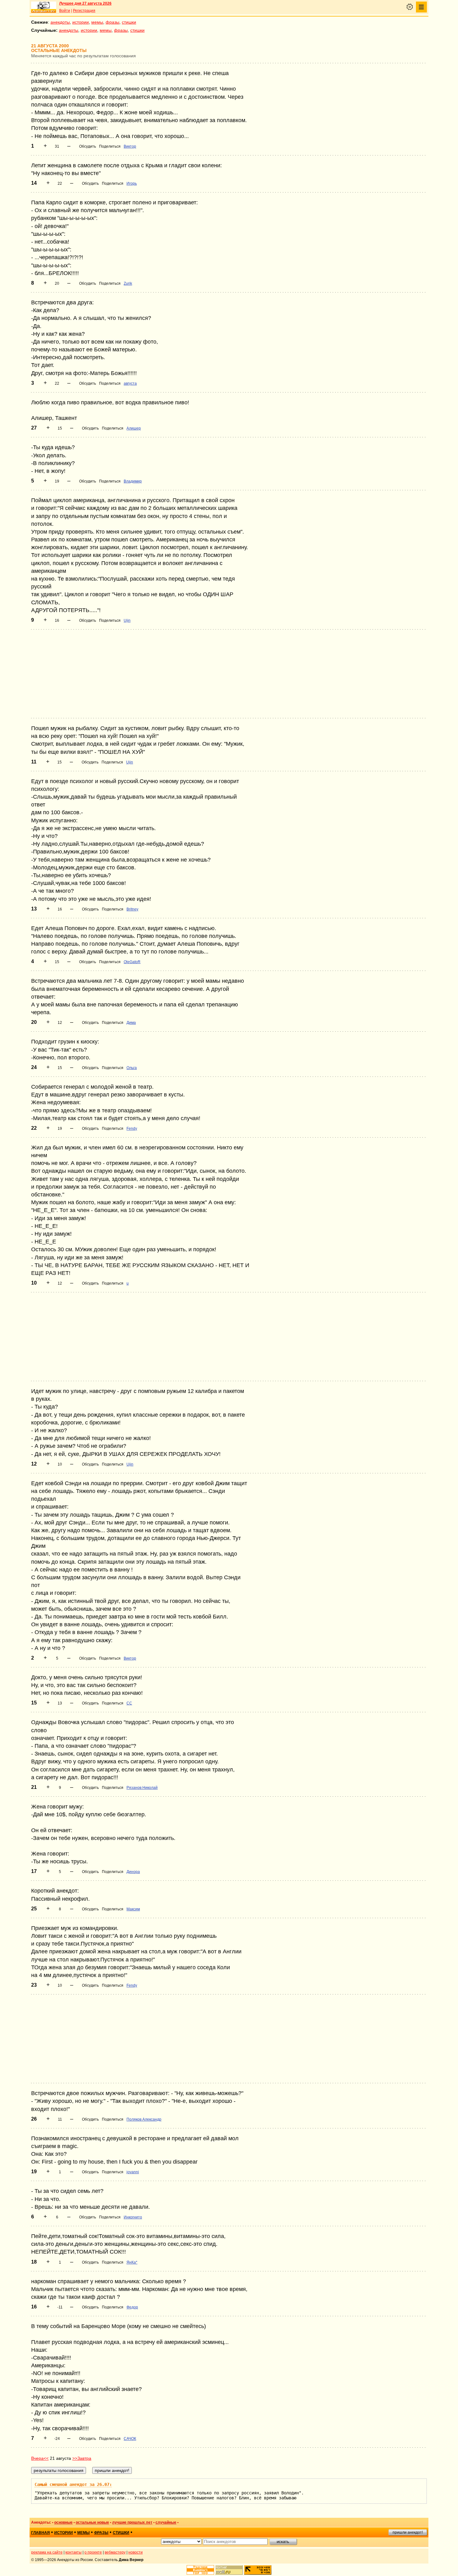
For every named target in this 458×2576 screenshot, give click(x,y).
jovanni (133, 2172)
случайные (166, 2522)
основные (63, 2522)
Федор (132, 2307)
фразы (112, 22)
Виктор (130, 146)
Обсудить (88, 146)
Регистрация (84, 11)
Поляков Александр (144, 2119)
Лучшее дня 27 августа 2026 (85, 3)
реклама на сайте (47, 2552)
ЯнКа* (132, 2262)
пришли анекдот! (408, 2532)
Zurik (128, 283)
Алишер (134, 428)
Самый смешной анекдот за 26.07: (73, 2484)
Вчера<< (40, 2458)
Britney (132, 909)
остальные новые (92, 2522)
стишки (129, 22)
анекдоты (60, 22)
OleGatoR (132, 962)
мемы (97, 22)
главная (41, 2533)
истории (81, 22)
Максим (133, 1909)
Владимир (133, 481)
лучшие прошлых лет (132, 2522)
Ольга (132, 1068)
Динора (133, 1872)
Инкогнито (133, 2217)
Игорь (132, 183)
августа (130, 383)
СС (129, 1703)
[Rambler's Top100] (200, 2570)
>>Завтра (82, 2458)
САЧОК (130, 2439)
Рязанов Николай (142, 1788)
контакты (74, 2552)
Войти (65, 11)
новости (136, 2552)
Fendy (132, 1129)
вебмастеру (115, 2552)
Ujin (127, 620)
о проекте (93, 2552)
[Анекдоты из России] (44, 7)
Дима (131, 1023)
